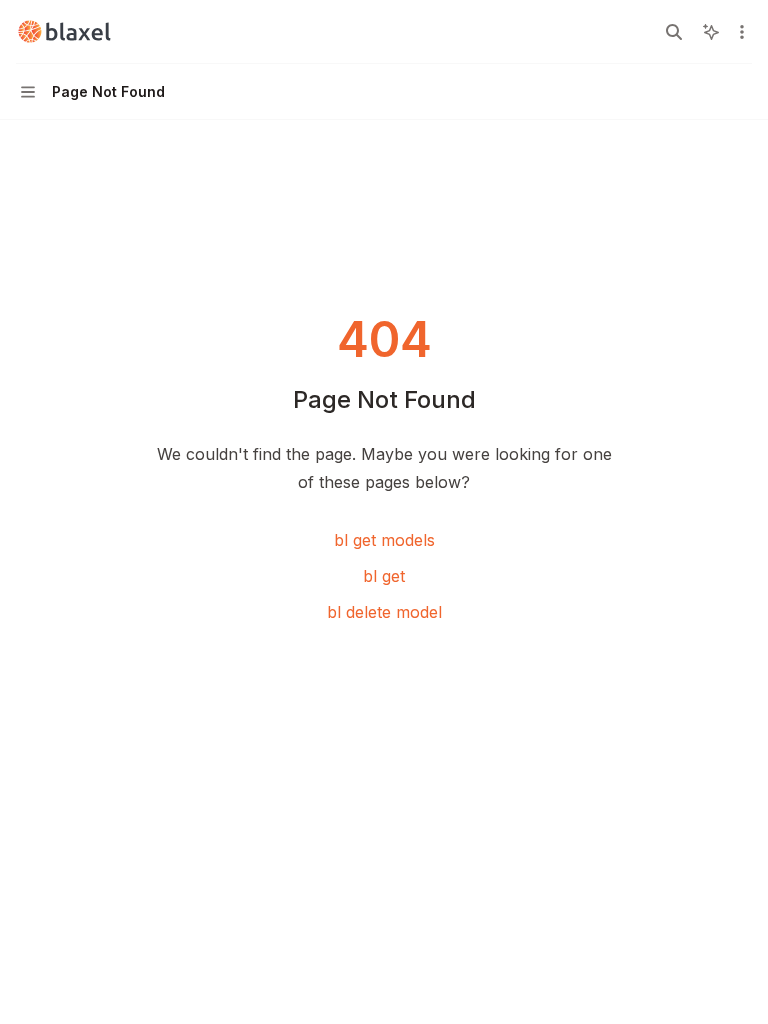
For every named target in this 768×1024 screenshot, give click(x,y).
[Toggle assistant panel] (711, 32)
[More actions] (742, 32)
